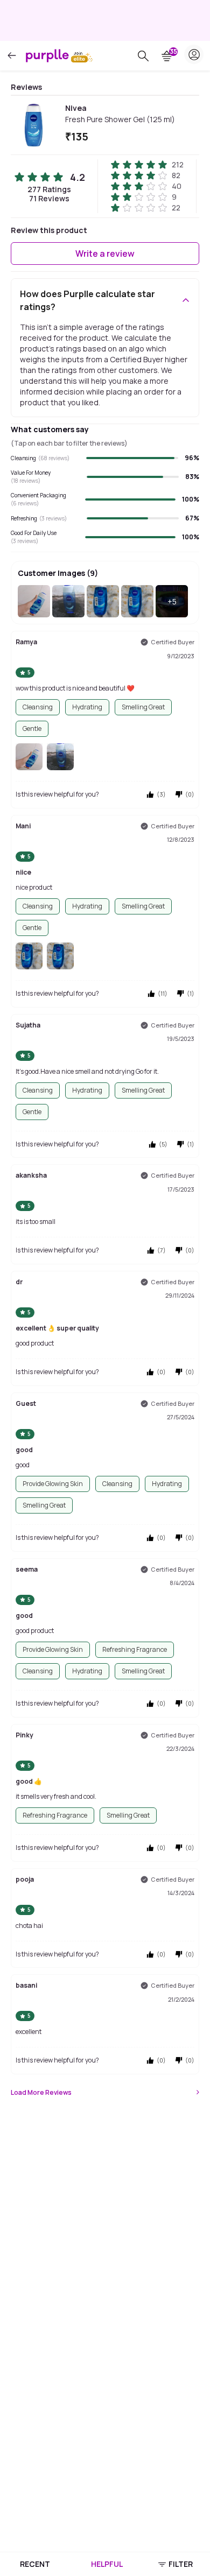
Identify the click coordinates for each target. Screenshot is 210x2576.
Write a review (105, 254)
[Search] (143, 56)
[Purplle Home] (47, 55)
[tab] (35, 2564)
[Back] (12, 56)
